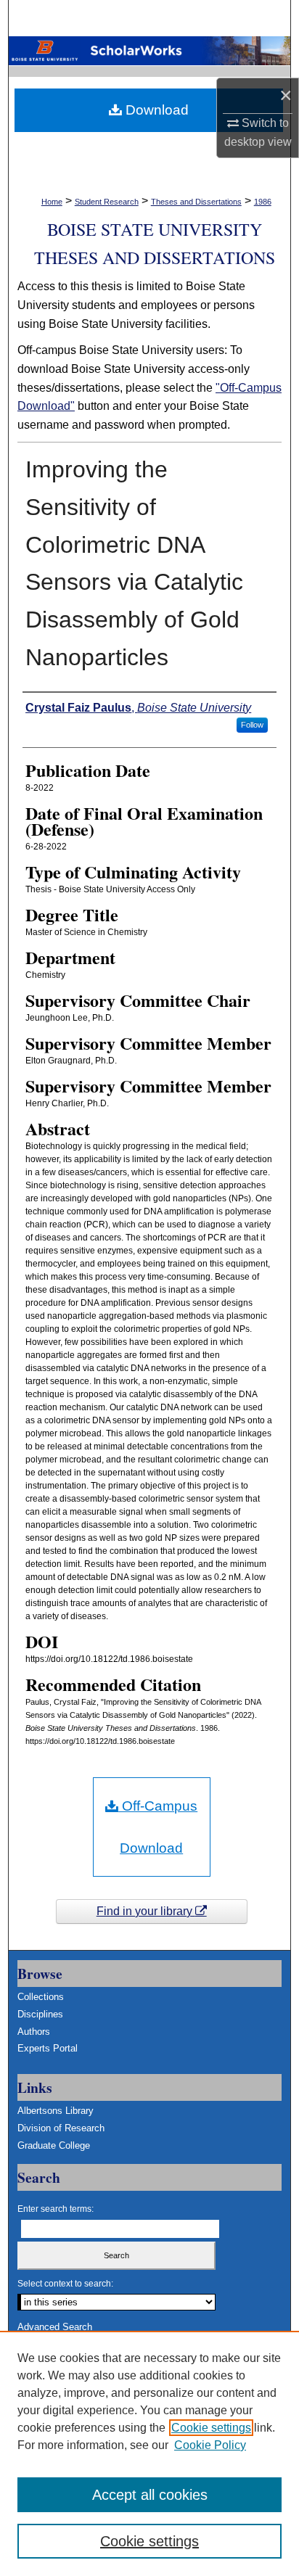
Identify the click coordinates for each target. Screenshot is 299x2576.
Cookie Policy (210, 2445)
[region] (149, 2453)
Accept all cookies (150, 2495)
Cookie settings (211, 2428)
